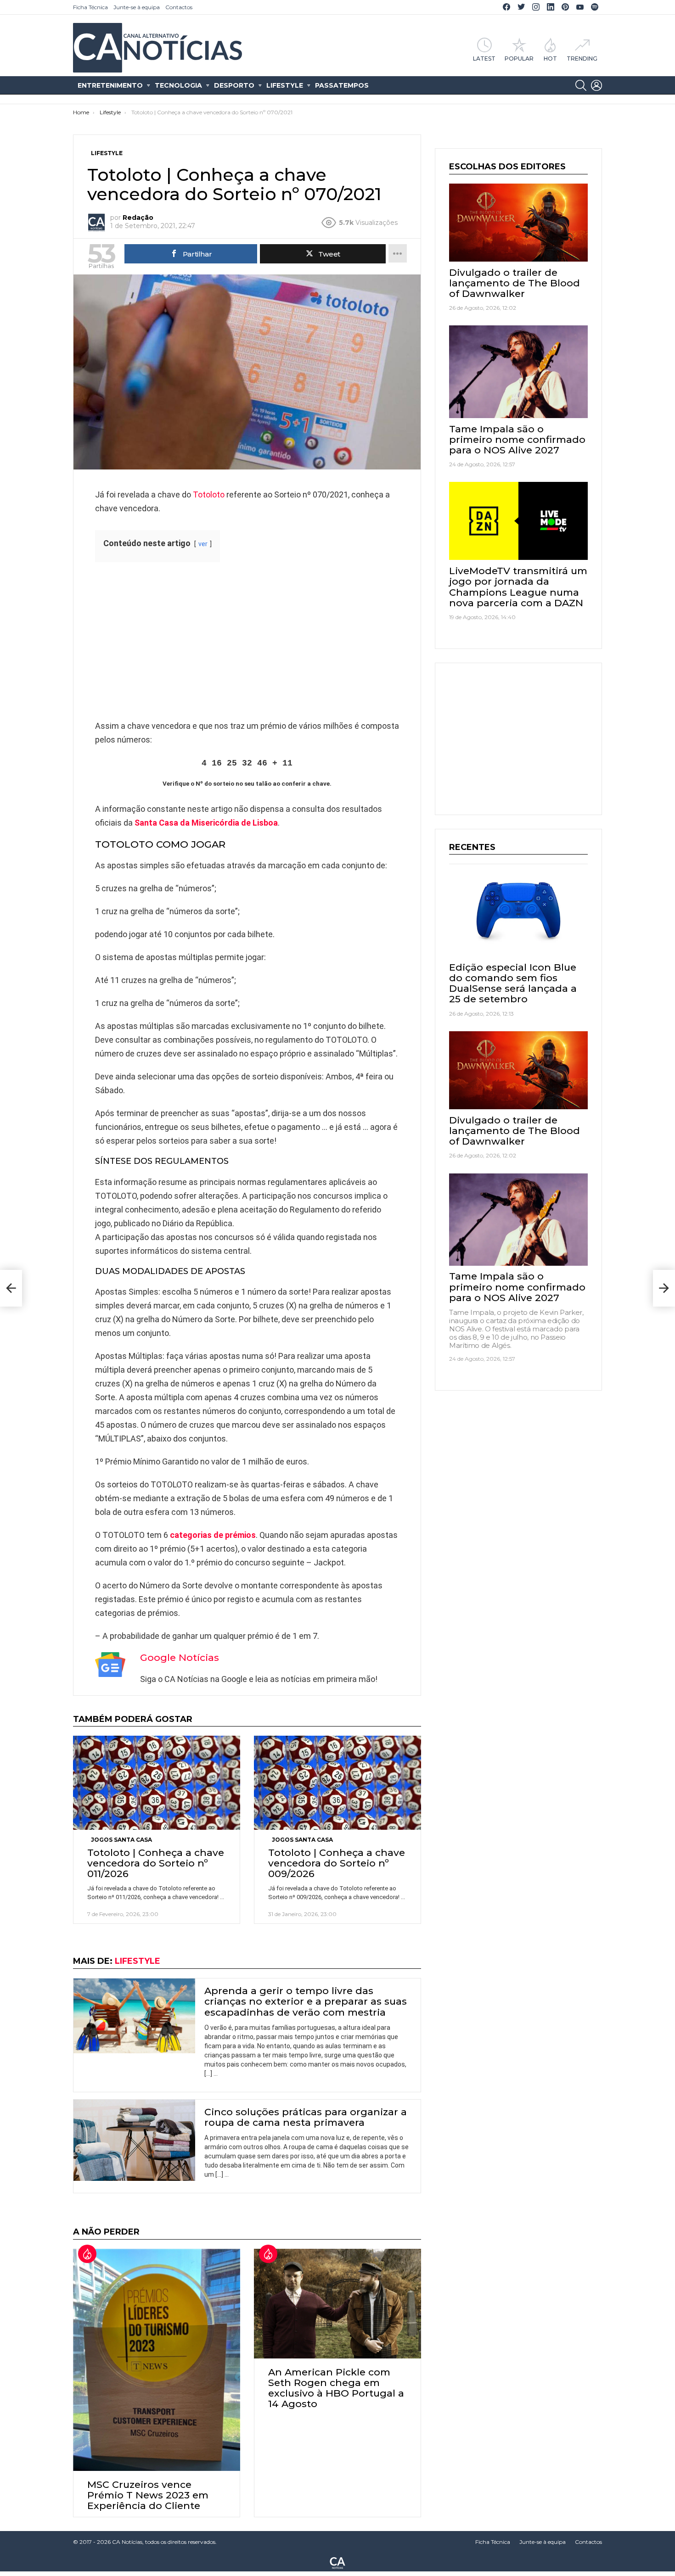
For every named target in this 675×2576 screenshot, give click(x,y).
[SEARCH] (581, 85)
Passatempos (342, 85)
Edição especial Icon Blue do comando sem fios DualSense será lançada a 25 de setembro (513, 983)
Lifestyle (285, 85)
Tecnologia (178, 85)
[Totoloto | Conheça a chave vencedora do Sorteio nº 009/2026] (337, 1783)
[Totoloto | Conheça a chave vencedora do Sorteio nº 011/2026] (157, 1783)
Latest (484, 58)
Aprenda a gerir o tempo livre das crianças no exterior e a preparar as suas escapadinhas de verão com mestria (306, 2001)
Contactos (179, 7)
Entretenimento (110, 85)
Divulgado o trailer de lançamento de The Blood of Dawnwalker (515, 283)
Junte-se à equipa (137, 7)
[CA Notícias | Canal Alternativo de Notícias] (337, 2562)
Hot (550, 58)
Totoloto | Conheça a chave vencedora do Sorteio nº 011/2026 (156, 1863)
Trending (582, 58)
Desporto (234, 85)
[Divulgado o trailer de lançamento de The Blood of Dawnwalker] (518, 223)
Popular (519, 58)
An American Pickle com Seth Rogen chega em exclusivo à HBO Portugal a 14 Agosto (336, 2388)
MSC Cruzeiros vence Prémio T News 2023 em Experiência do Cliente (148, 2495)
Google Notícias (180, 1657)
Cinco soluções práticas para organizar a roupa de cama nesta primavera (306, 2117)
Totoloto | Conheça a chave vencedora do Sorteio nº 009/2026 (337, 1863)
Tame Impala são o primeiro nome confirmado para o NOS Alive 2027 (517, 439)
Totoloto (209, 495)
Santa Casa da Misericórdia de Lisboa (206, 823)
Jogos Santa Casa (121, 1840)
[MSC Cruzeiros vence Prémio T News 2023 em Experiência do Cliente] (157, 2360)
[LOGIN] (596, 85)
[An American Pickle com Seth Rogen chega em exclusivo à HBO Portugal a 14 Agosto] (337, 2304)
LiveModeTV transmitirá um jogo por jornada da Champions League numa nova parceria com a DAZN (518, 587)
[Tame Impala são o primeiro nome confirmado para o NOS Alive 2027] (518, 372)
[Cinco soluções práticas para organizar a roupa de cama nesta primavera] (134, 2140)
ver (203, 544)
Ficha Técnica (90, 7)
